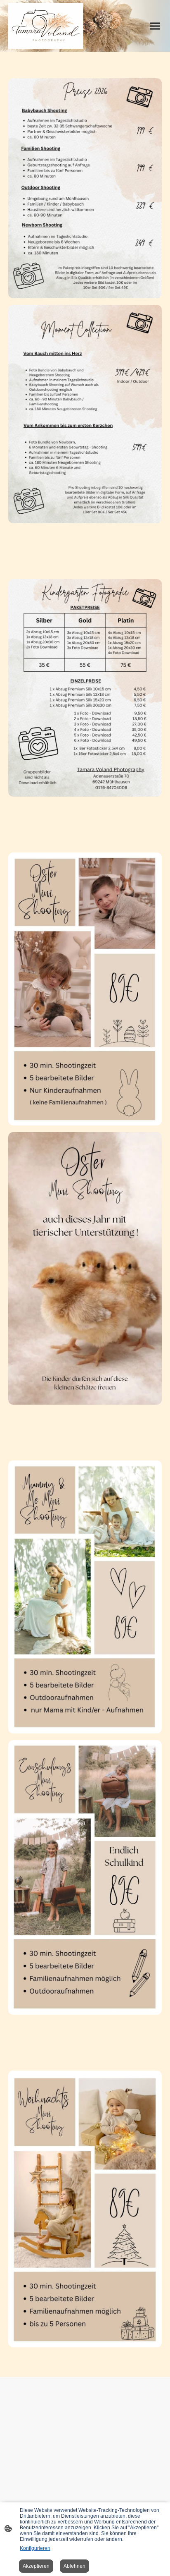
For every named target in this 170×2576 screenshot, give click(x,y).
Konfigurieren (35, 2548)
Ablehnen (74, 2566)
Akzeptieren (36, 2566)
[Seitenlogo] (46, 26)
